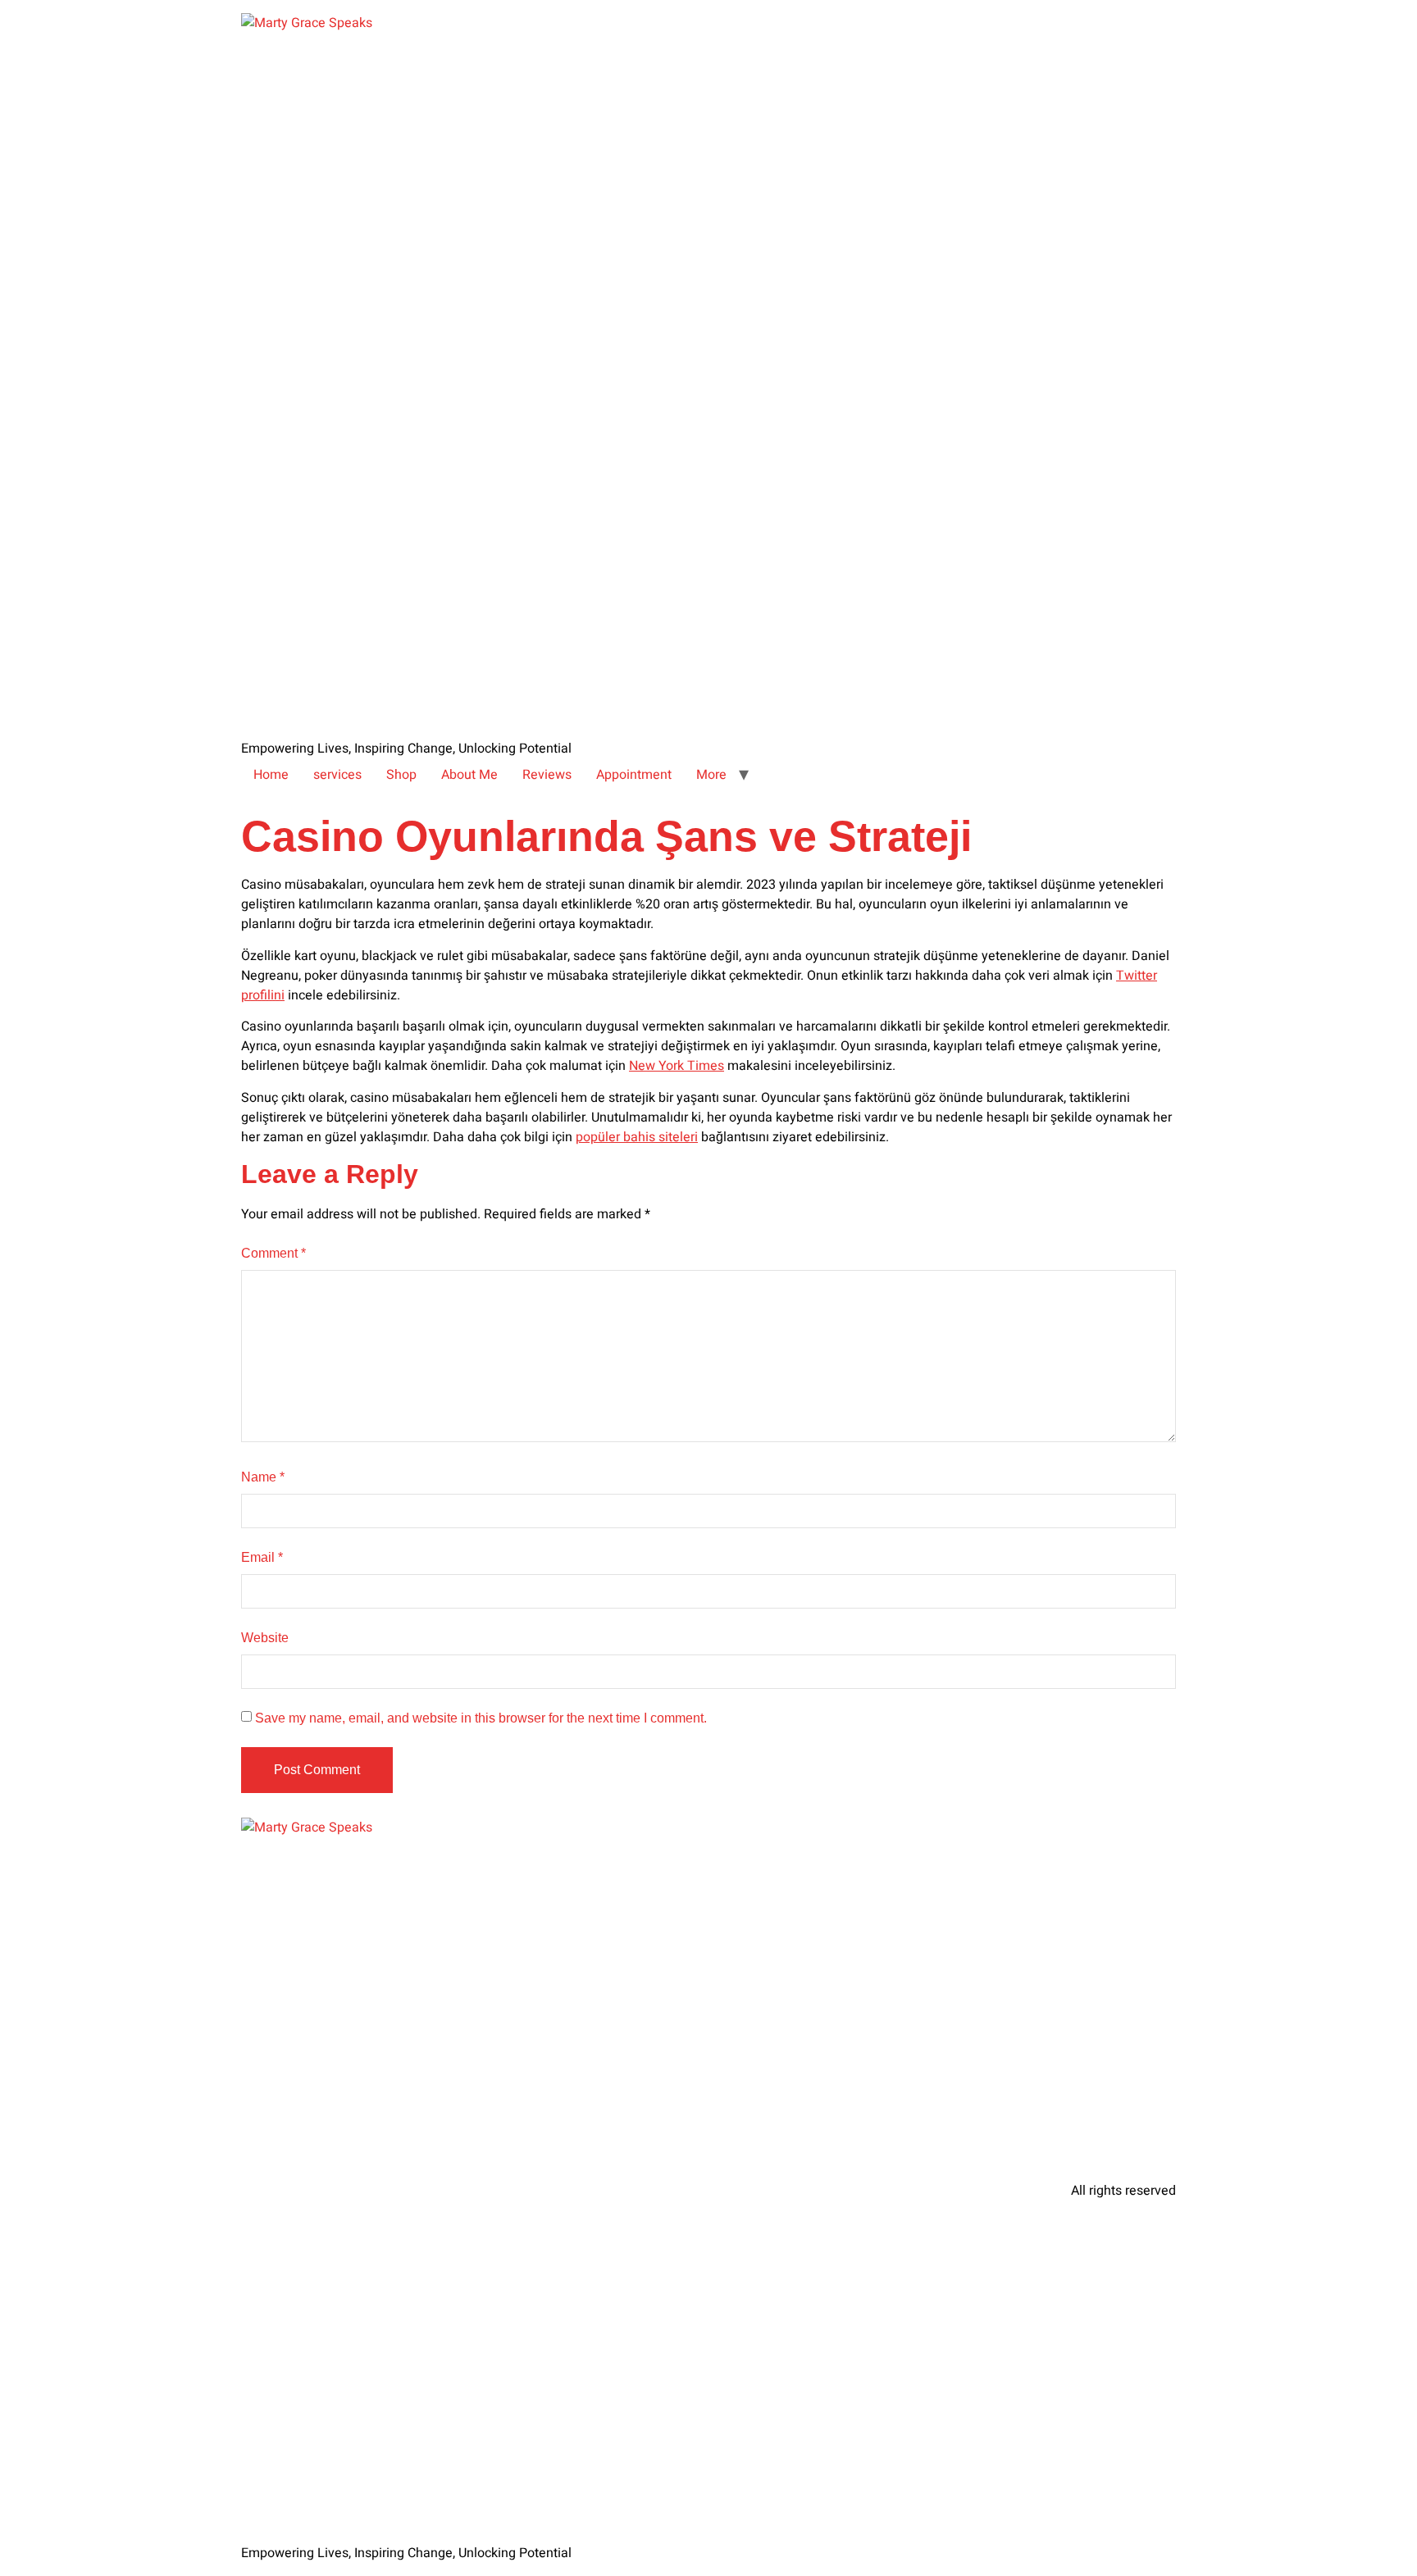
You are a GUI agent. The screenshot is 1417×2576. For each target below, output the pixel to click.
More (711, 775)
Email (262, 1557)
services (337, 775)
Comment (273, 1253)
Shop (401, 775)
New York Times (677, 1066)
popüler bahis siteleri (637, 1137)
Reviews (547, 775)
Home (271, 775)
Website (265, 1638)
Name (263, 1477)
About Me (469, 775)
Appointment (634, 775)
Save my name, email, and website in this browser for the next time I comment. (481, 1718)
